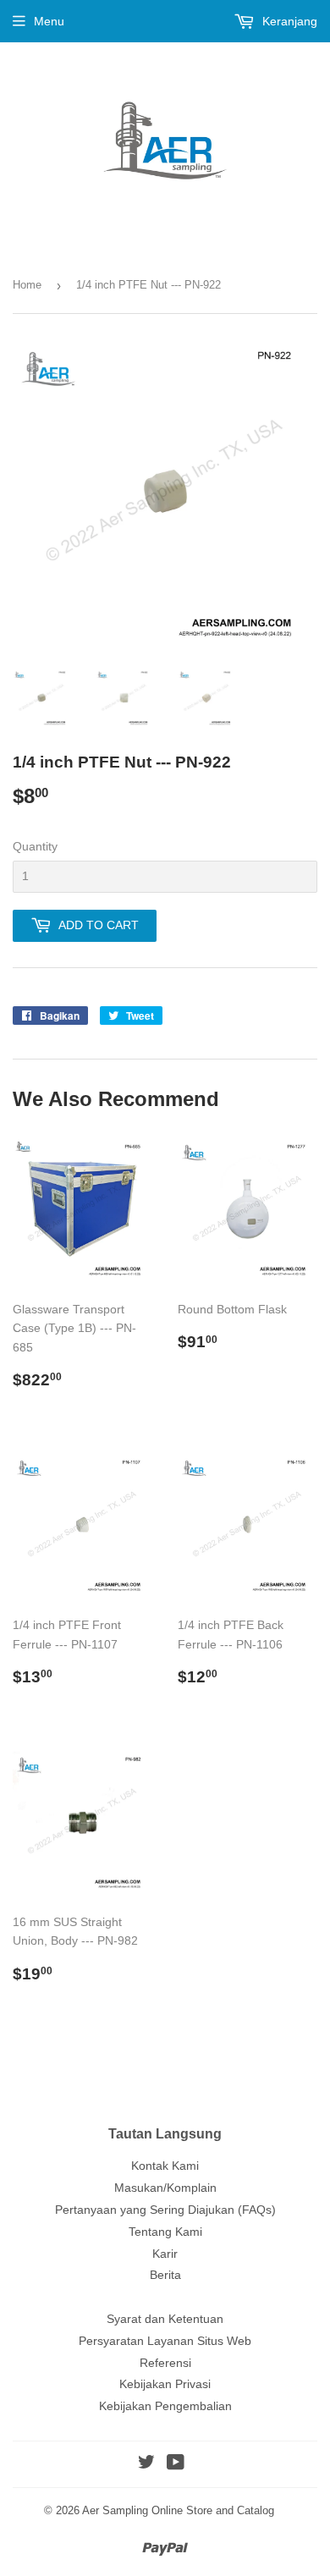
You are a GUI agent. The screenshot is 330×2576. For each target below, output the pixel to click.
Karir (165, 2254)
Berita (165, 2275)
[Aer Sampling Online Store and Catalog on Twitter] (146, 2464)
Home (27, 285)
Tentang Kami (165, 2232)
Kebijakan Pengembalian (165, 2406)
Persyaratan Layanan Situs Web (165, 2341)
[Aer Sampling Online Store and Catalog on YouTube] (176, 2464)
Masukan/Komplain (165, 2188)
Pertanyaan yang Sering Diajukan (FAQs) (165, 2210)
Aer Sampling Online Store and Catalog (178, 2510)
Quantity (35, 846)
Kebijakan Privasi (165, 2384)
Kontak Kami (165, 2166)
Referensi (165, 2363)
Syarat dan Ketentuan (165, 2319)
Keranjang (288, 21)
